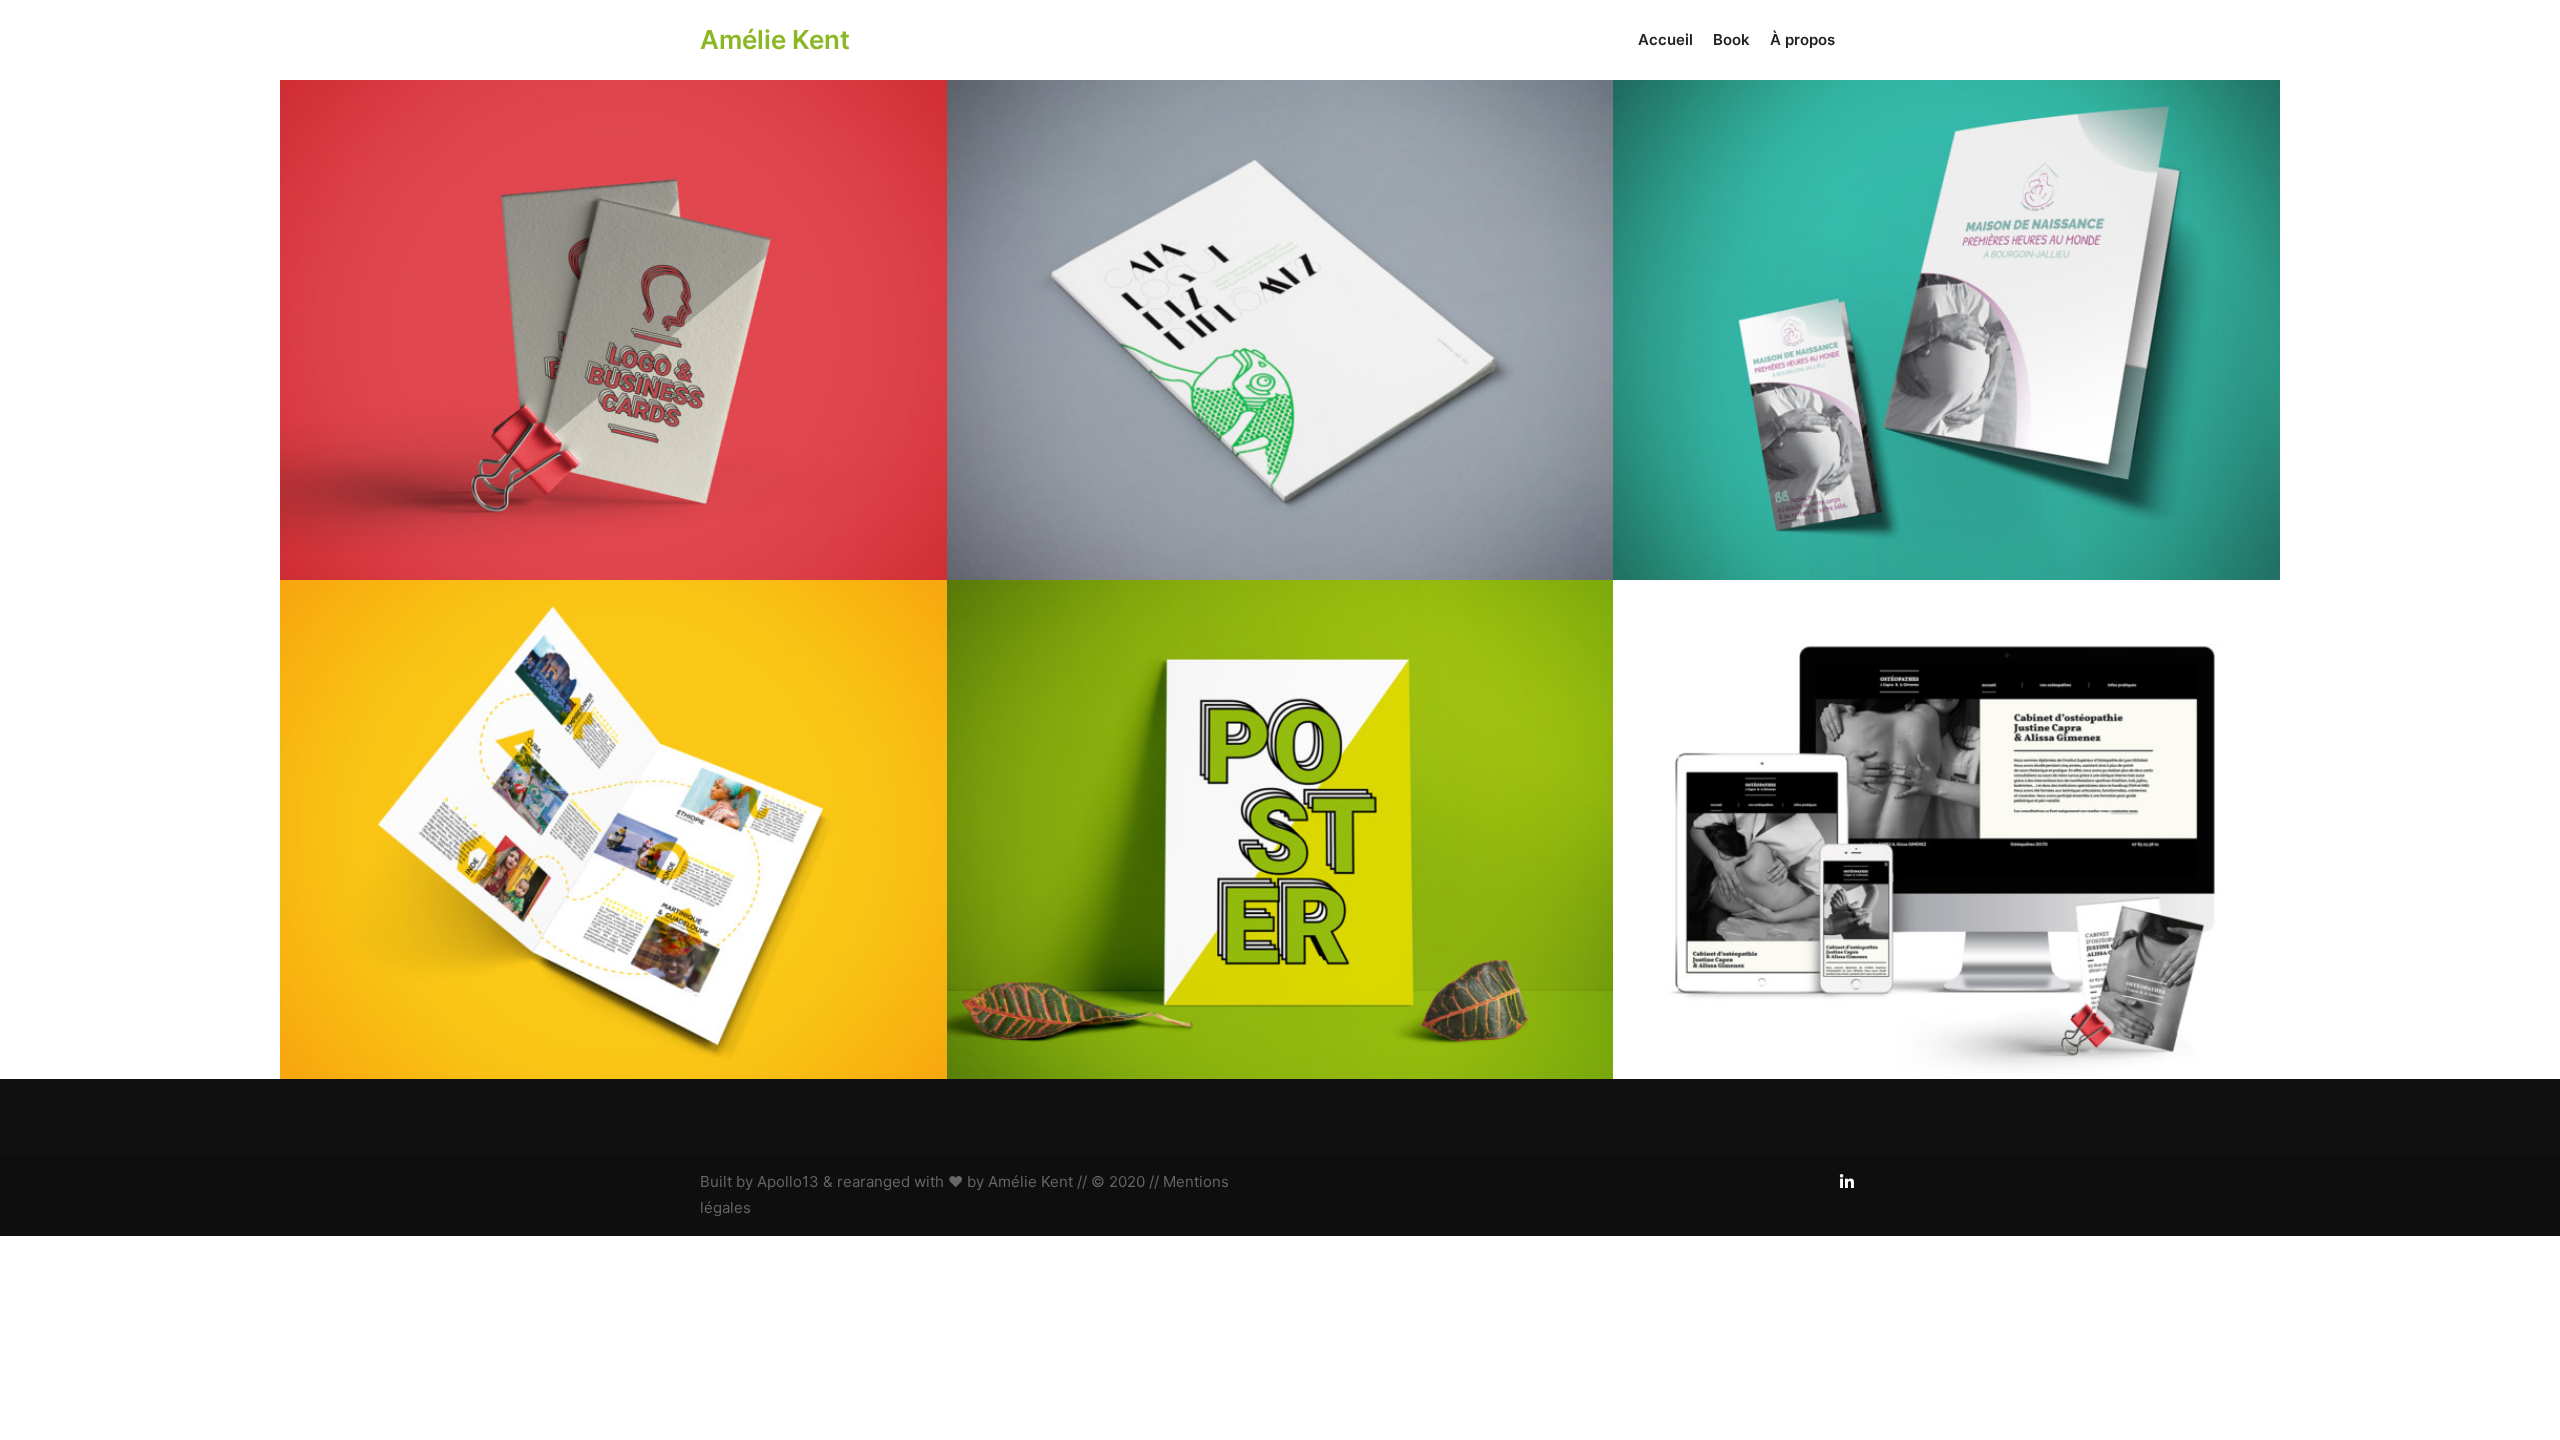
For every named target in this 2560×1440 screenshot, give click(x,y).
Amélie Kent (775, 39)
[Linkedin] (1847, 1182)
